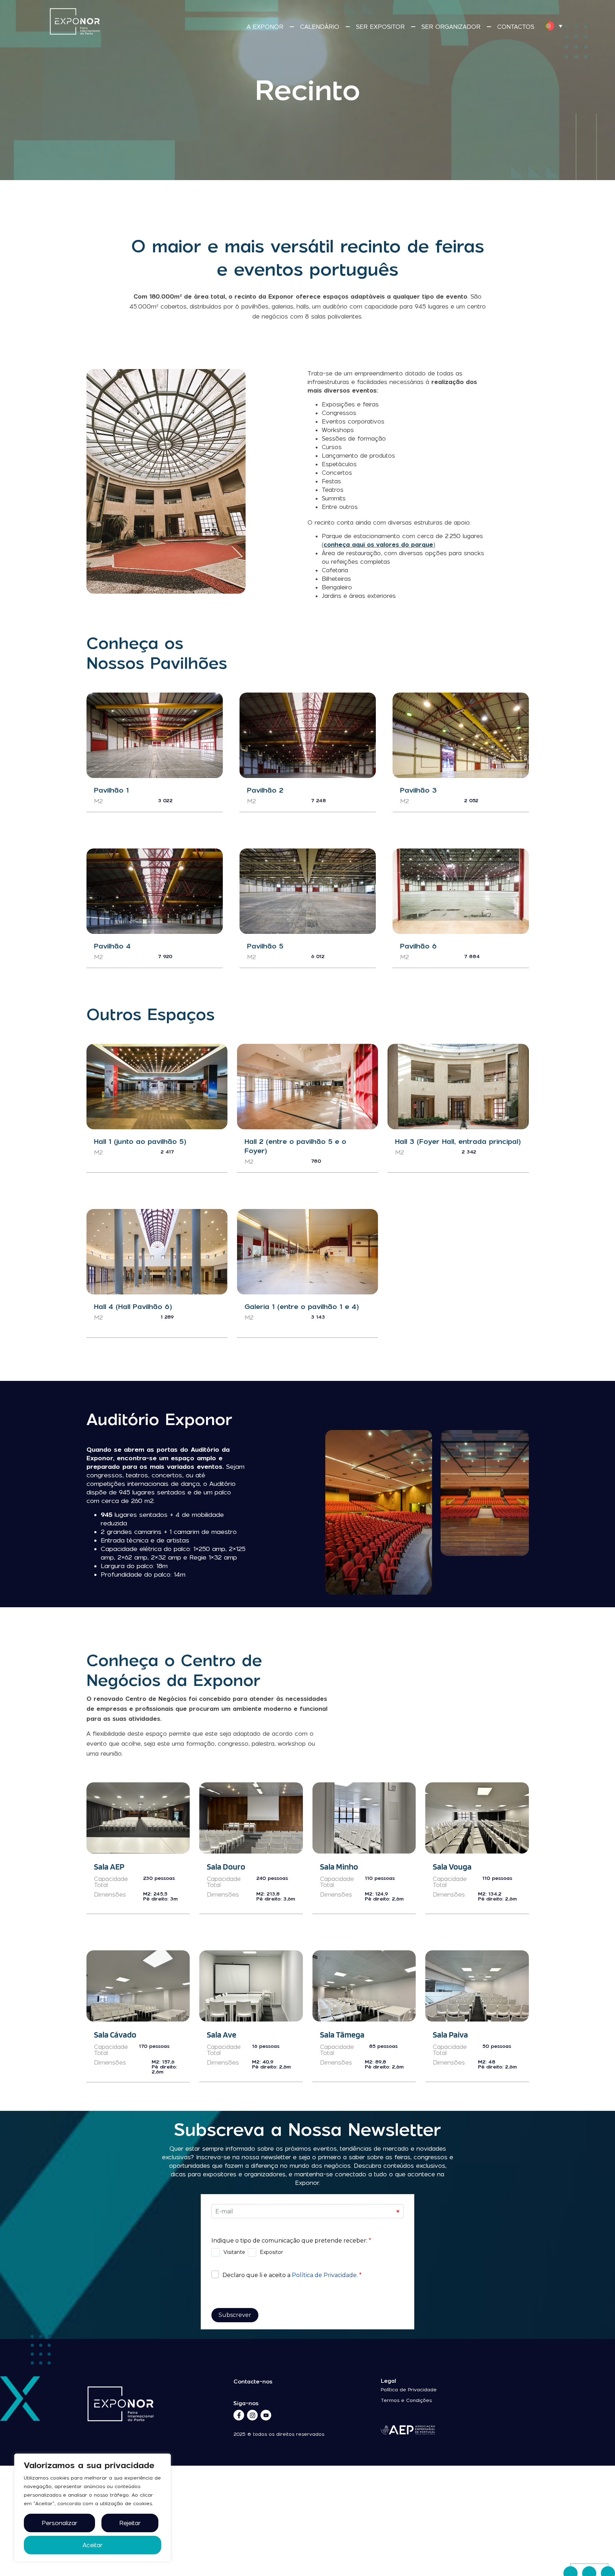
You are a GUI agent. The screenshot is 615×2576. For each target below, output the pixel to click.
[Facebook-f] (239, 2415)
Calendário (320, 27)
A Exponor (265, 27)
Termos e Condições (406, 2400)
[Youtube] (266, 2415)
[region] (93, 2508)
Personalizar (59, 2523)
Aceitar (93, 2545)
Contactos (516, 27)
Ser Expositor (380, 27)
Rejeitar (130, 2523)
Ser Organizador (451, 27)
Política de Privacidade (409, 2390)
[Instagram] (252, 2415)
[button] (553, 26)
